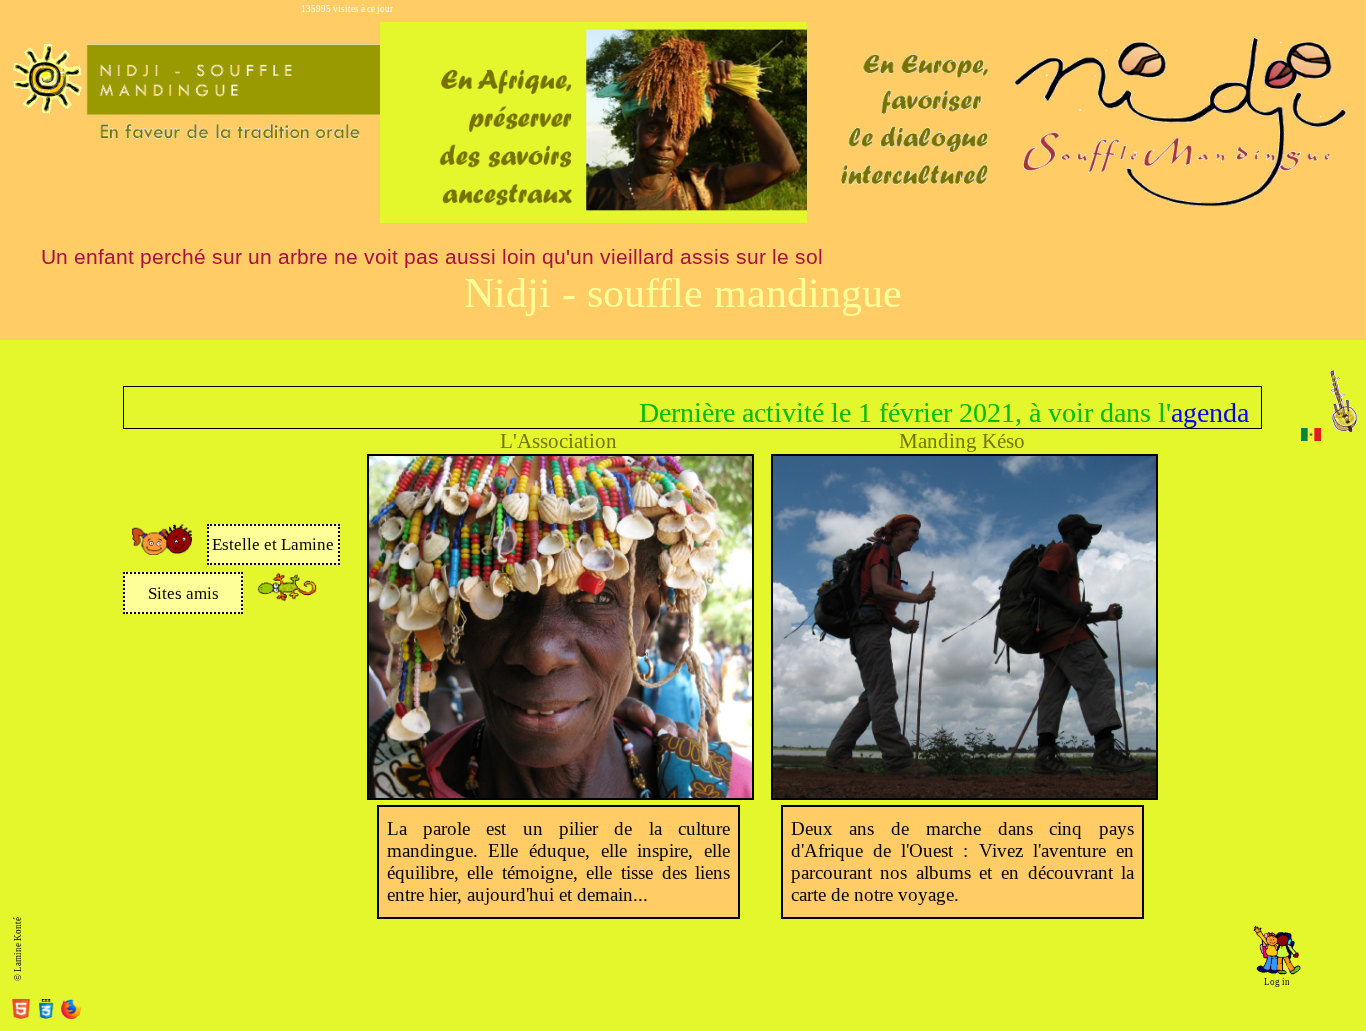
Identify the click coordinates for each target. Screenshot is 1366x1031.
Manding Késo (962, 441)
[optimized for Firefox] (71, 1012)
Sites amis (183, 593)
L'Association (558, 441)
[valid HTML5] (23, 1012)
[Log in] (1277, 972)
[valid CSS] (48, 1012)
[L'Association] (561, 793)
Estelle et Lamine (273, 544)
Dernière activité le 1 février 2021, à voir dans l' (868, 412)
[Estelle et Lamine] (162, 550)
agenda (1173, 412)
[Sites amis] (287, 597)
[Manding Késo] (965, 793)
